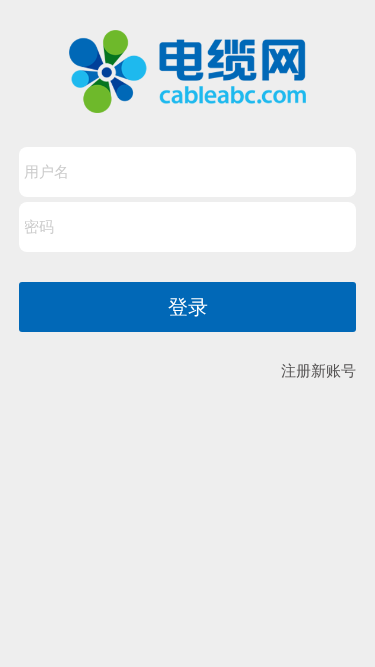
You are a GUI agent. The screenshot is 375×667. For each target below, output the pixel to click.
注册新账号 (318, 371)
